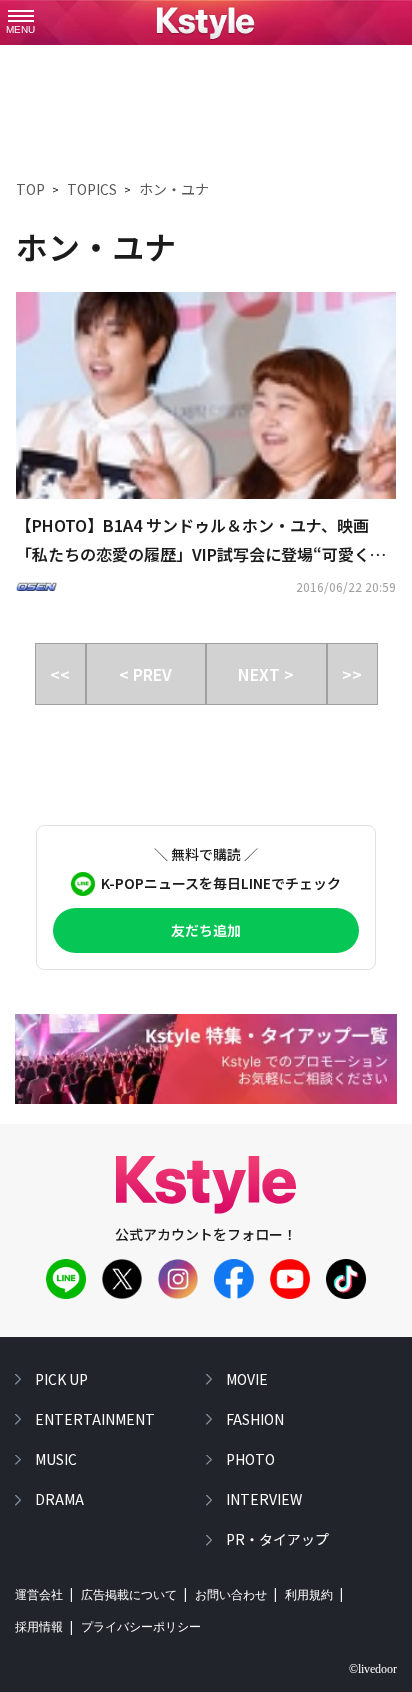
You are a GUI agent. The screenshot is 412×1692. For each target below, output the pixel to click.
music (56, 1459)
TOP (30, 189)
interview (264, 1499)
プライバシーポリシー (141, 1627)
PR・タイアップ (277, 1539)
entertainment (95, 1419)
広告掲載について (129, 1595)
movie (247, 1379)
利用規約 (309, 1595)
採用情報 (39, 1627)
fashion (255, 1419)
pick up (61, 1379)
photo (250, 1459)
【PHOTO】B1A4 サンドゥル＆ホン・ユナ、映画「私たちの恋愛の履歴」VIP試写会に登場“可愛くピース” (201, 541)
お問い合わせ (231, 1595)
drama (59, 1499)
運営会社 (39, 1595)
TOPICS (92, 189)
